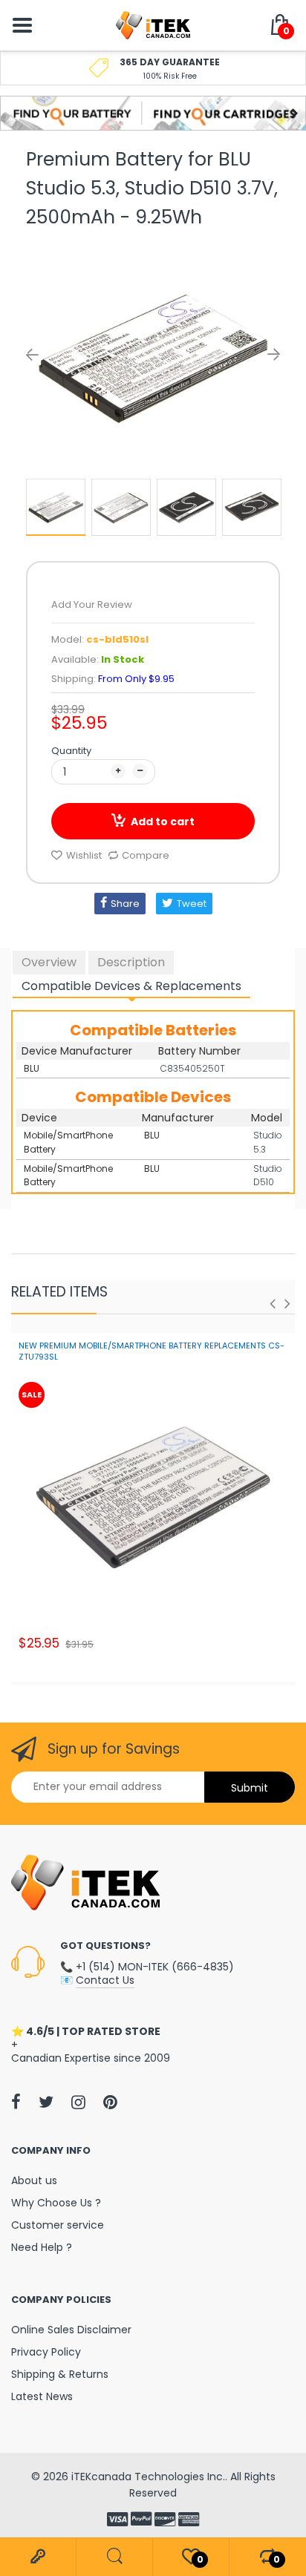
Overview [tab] (49, 962)
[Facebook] (16, 2102)
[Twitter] (46, 2102)
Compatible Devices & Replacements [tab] (131, 986)
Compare (146, 855)
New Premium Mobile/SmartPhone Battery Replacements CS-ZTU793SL (152, 1351)
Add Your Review (92, 604)
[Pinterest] (110, 2102)
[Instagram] (78, 2102)
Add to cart (163, 822)
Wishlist (84, 855)
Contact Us (105, 1980)
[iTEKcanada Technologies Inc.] (153, 24)
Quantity (71, 751)
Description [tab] (131, 962)
